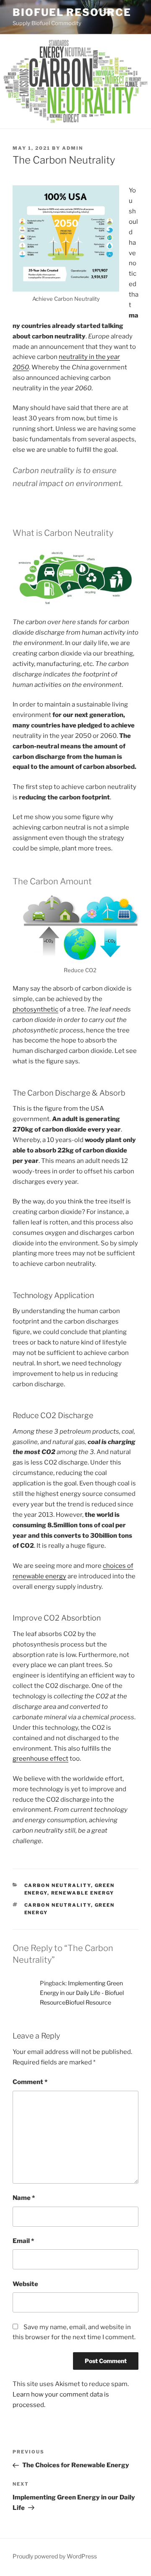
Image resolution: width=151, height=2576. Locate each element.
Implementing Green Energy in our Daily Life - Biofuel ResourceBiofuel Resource (82, 1993)
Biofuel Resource (72, 12)
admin (73, 148)
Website (25, 2284)
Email (23, 2241)
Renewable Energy (83, 1893)
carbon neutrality (58, 1905)
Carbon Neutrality (58, 1885)
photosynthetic (35, 1009)
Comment (30, 2082)
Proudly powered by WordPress (55, 2556)
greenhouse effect (40, 1759)
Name (24, 2198)
